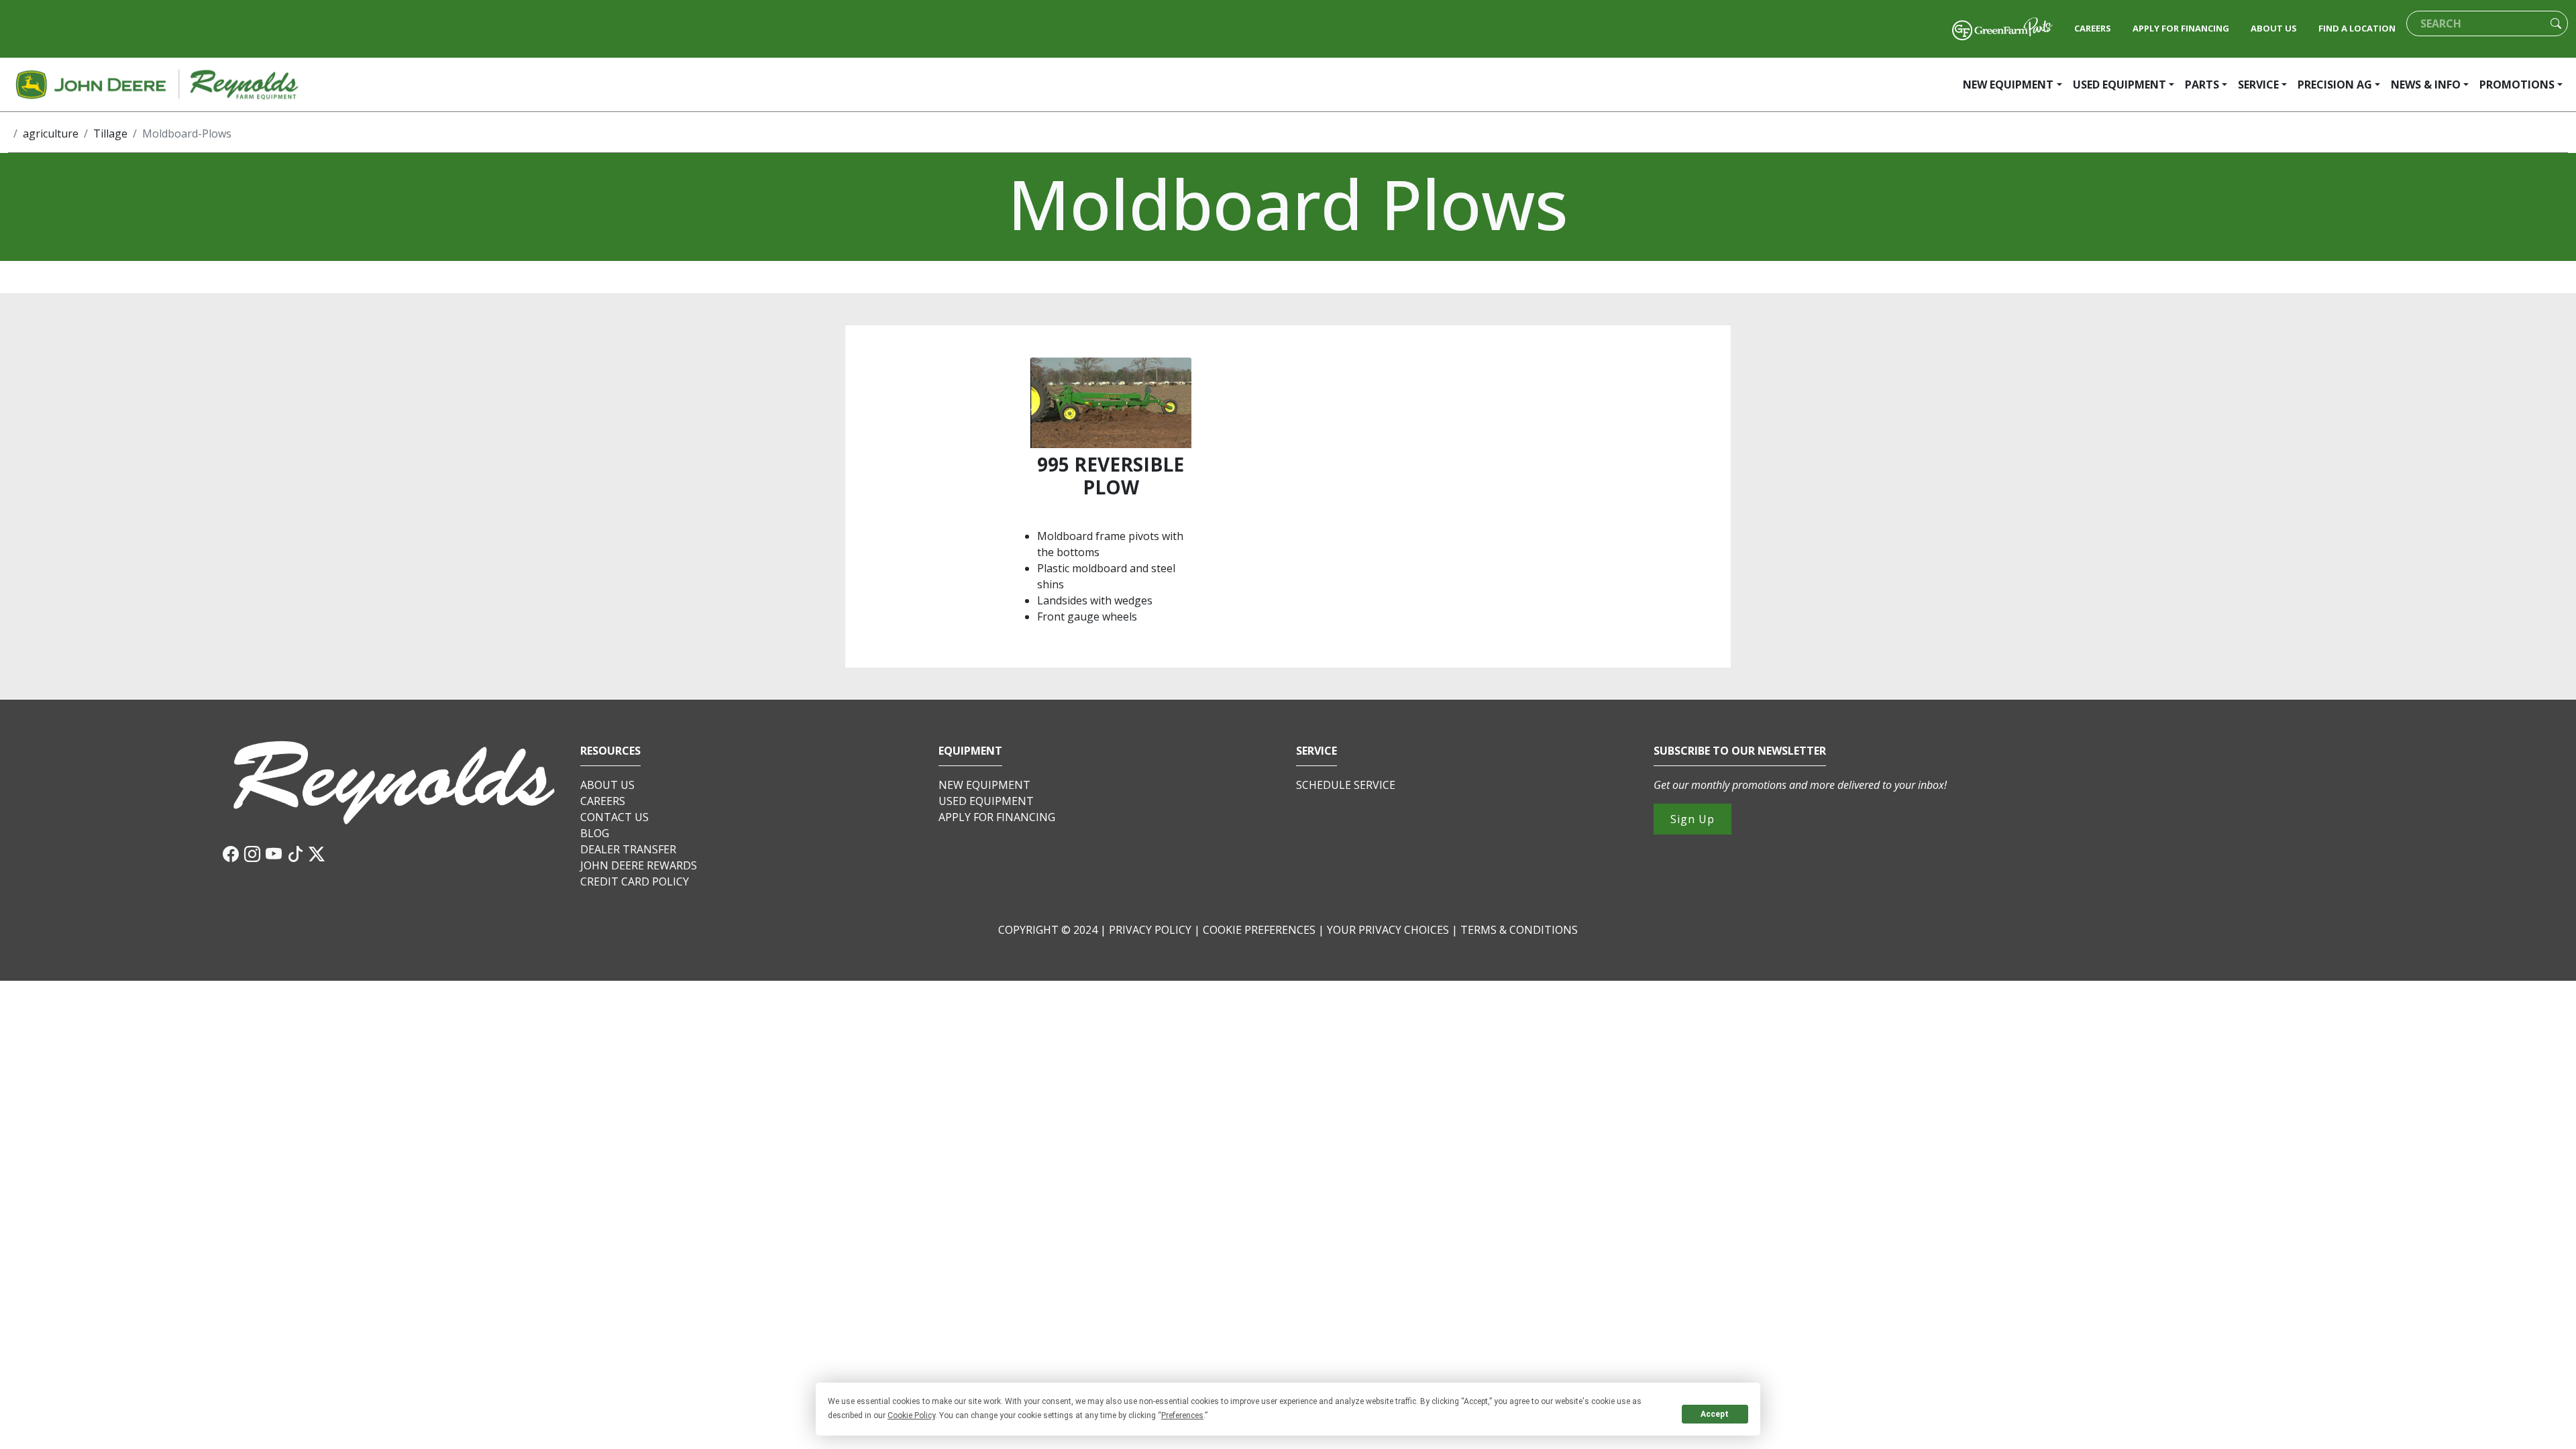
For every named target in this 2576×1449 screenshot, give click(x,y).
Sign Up (1693, 819)
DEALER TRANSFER (628, 849)
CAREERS (2093, 28)
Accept (1715, 1414)
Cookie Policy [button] (911, 1415)
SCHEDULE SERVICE (1346, 785)
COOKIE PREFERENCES (1259, 930)
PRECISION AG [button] (2335, 85)
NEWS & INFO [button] (2426, 85)
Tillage (110, 133)
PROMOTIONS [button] (2517, 85)
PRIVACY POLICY (1150, 930)
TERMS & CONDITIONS (1519, 930)
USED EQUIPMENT (986, 801)
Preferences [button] (1182, 1415)
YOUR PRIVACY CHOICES (1389, 930)
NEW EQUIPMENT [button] (2008, 85)
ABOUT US (2274, 28)
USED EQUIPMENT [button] (2119, 85)
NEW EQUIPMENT (984, 785)
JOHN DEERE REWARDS (639, 865)
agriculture (51, 133)
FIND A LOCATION (2357, 28)
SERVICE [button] (2258, 85)
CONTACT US (614, 817)
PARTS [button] (2202, 85)
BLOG (595, 833)
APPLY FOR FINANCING (2181, 28)
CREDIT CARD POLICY (635, 881)
